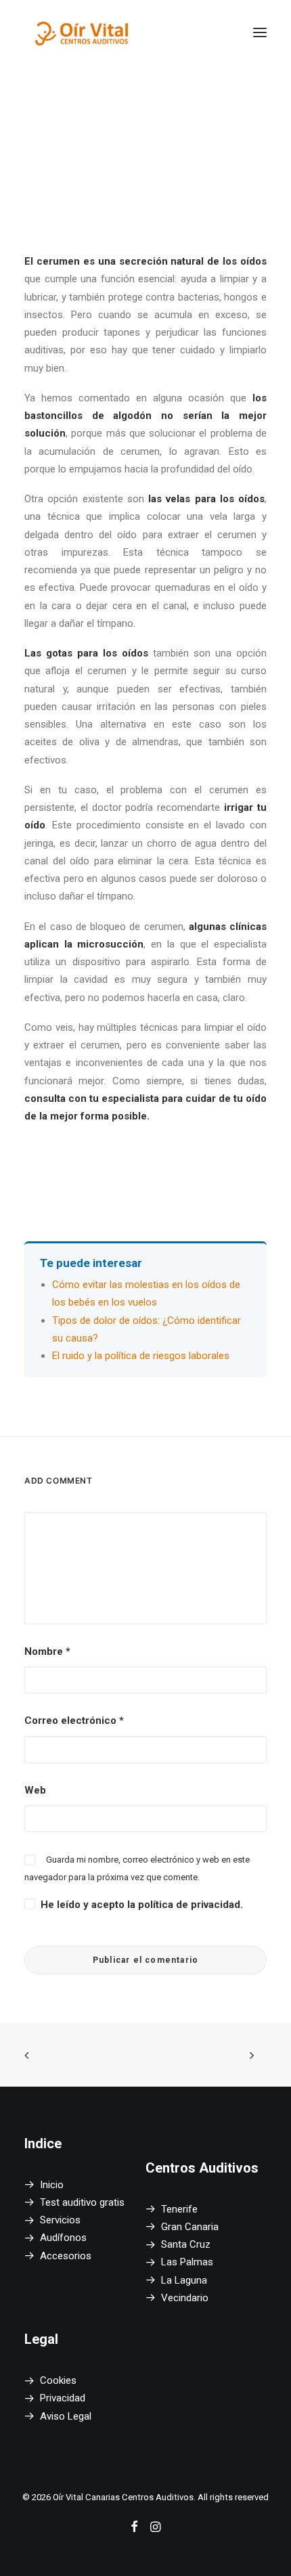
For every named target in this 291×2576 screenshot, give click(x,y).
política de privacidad (189, 1905)
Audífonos (63, 2238)
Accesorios (66, 2256)
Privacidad (63, 2398)
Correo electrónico (74, 1720)
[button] (260, 32)
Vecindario (185, 2298)
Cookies (58, 2380)
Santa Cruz (186, 2244)
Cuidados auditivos (162, 147)
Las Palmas (187, 2262)
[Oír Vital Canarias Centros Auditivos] (82, 32)
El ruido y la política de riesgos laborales (141, 1356)
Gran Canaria (190, 2227)
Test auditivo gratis (82, 2202)
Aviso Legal (66, 2416)
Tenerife (179, 2209)
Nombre (47, 1651)
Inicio (52, 2185)
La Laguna (184, 2280)
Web (35, 1790)
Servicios (60, 2220)
